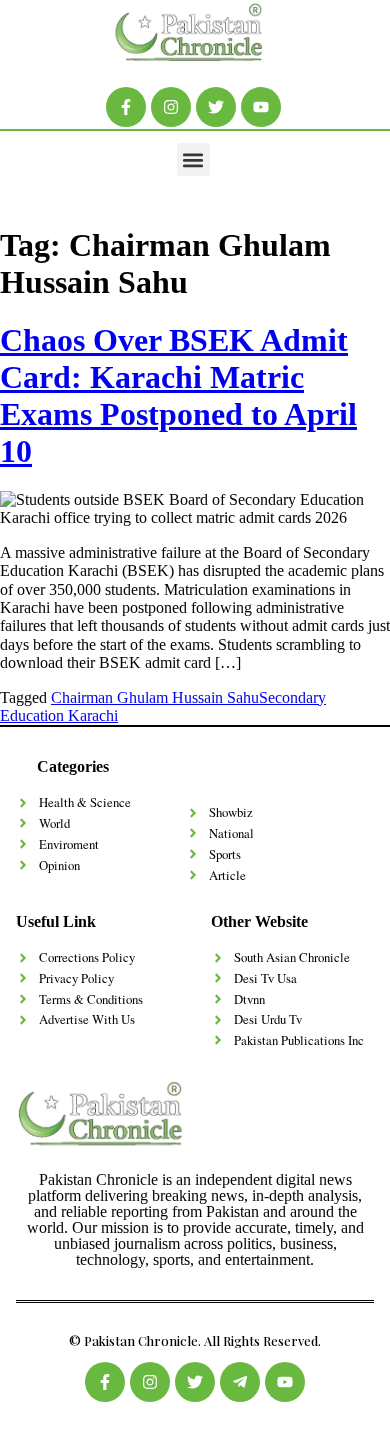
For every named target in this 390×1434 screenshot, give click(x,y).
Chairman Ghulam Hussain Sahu (155, 697)
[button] (193, 159)
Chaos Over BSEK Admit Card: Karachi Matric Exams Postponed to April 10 (178, 395)
